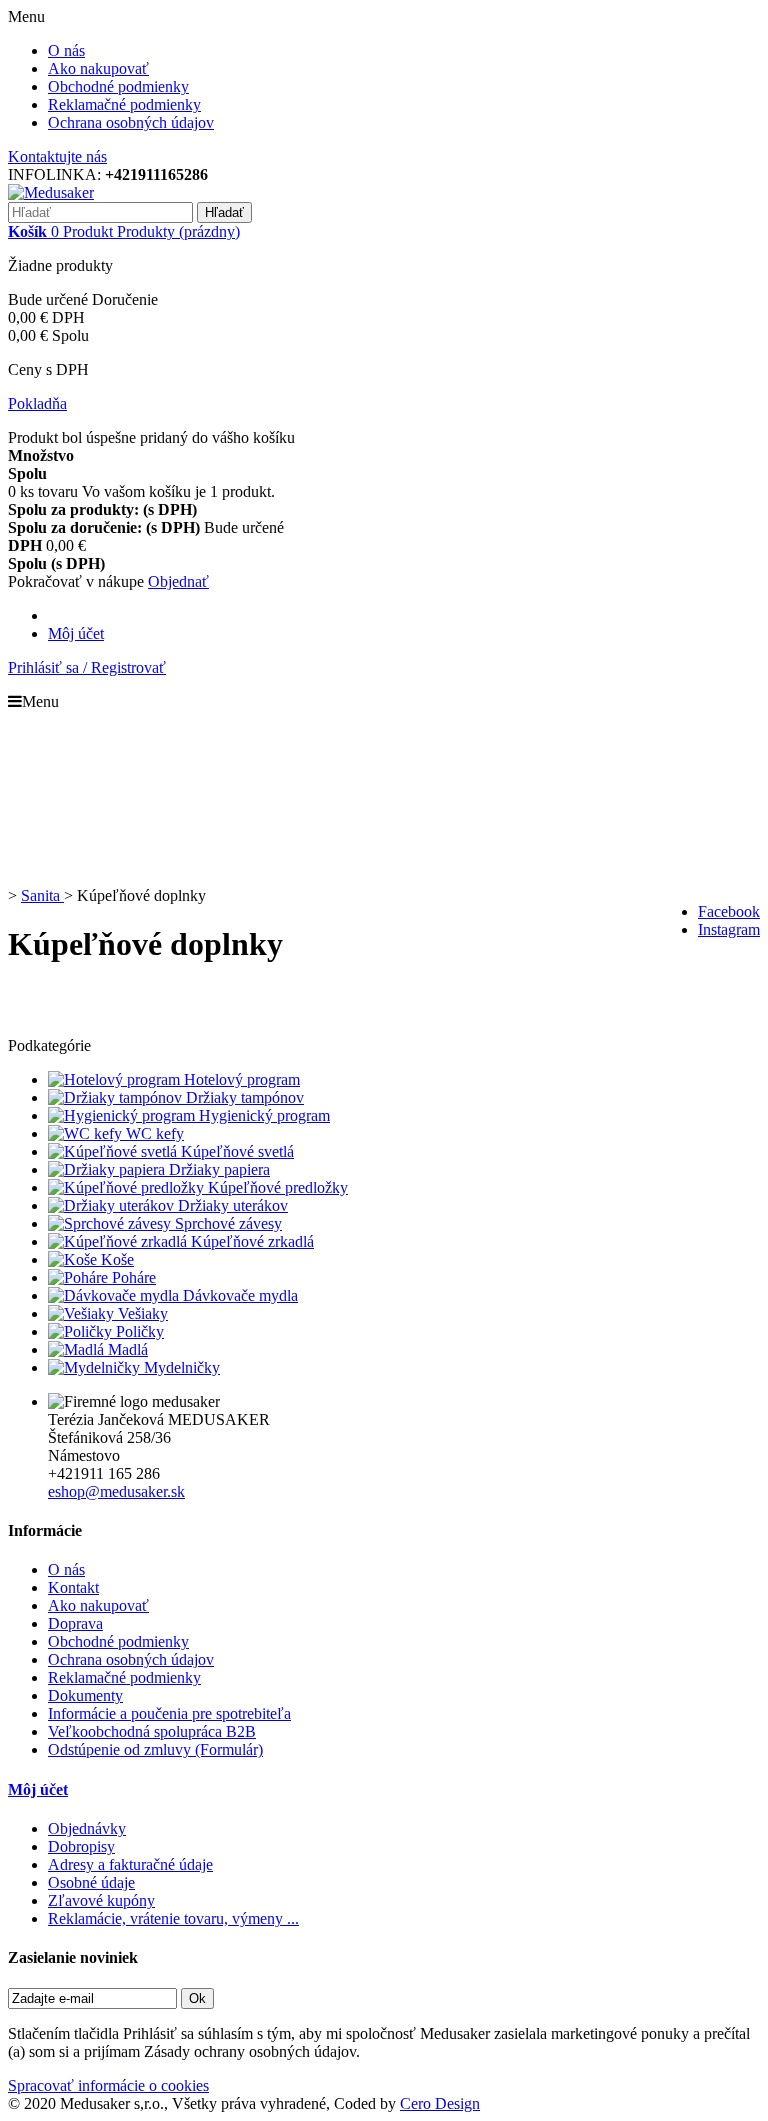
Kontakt (73, 1587)
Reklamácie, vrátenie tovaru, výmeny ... (173, 1918)
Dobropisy (81, 1846)
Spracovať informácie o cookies (108, 2085)
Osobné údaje (91, 1882)
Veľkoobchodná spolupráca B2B (152, 1731)
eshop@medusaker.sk (116, 1491)
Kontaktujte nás (57, 156)
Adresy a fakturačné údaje (130, 1864)
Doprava (75, 1623)
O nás (66, 50)
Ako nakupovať (98, 68)
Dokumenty (85, 1695)
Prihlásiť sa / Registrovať (87, 667)
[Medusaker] (51, 192)
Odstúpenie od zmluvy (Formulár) (155, 1749)
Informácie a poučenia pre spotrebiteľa (169, 1713)
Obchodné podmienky (118, 86)
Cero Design (440, 2103)
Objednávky (87, 1828)
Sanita (42, 895)
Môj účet (76, 633)
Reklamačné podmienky (124, 104)
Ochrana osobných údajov (131, 122)
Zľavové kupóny (101, 1900)
